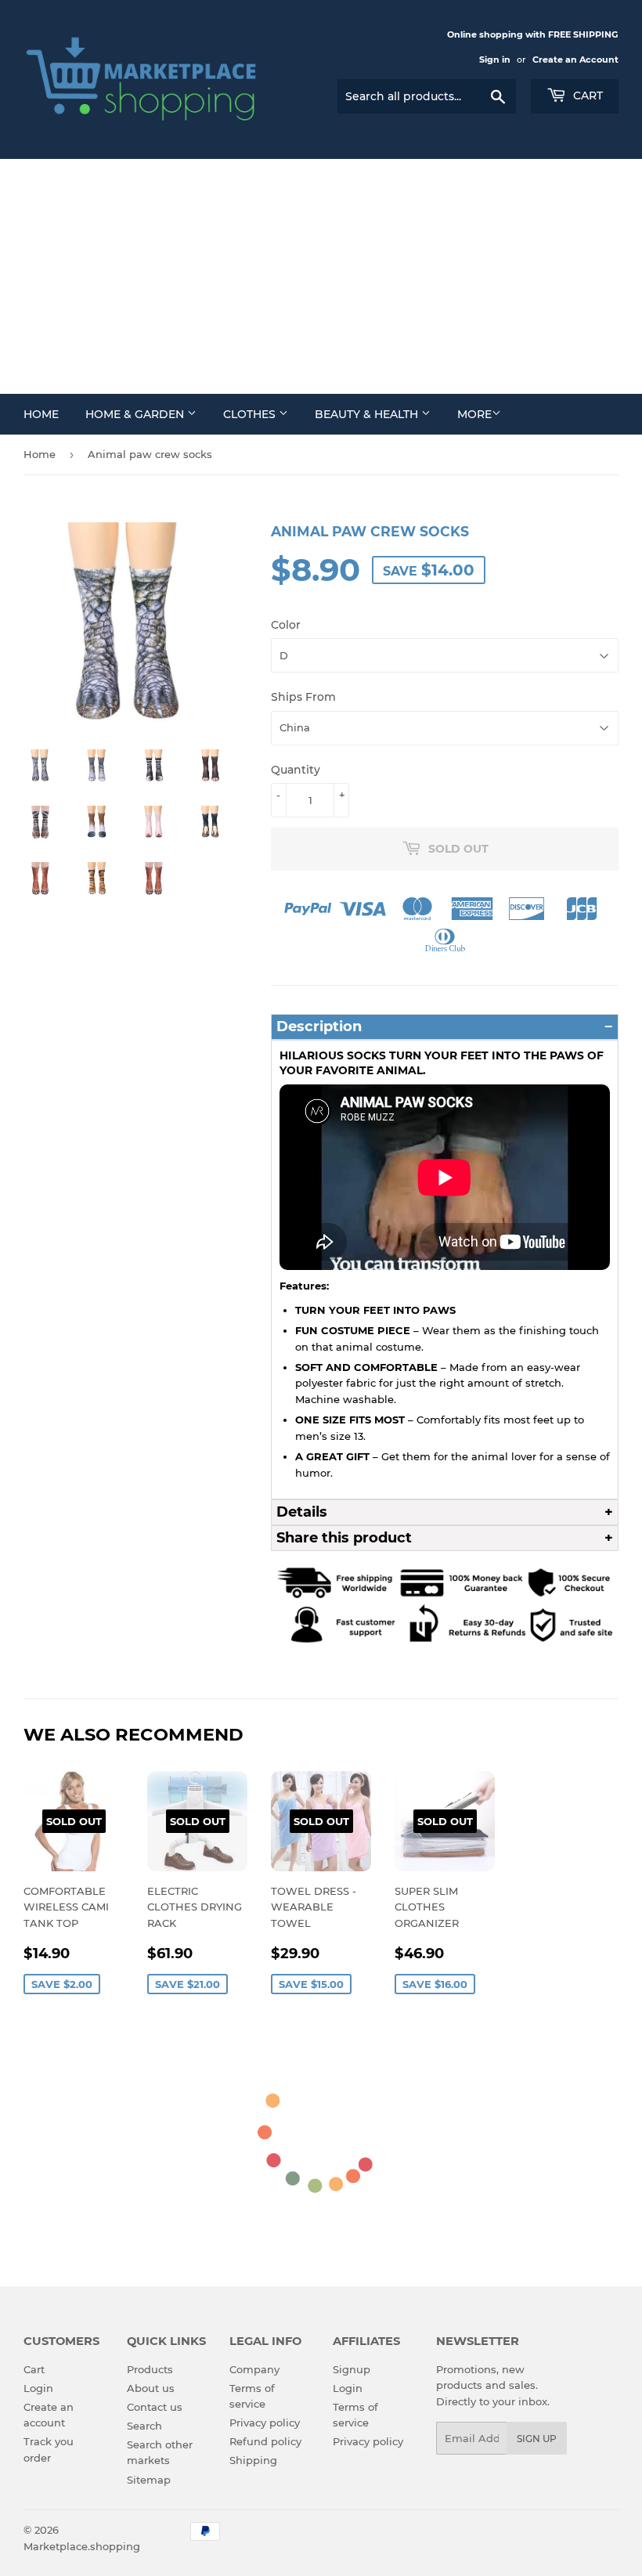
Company (254, 2369)
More (474, 414)
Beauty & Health (368, 414)
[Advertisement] (321, 276)
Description (319, 1026)
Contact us (155, 2407)
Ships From (303, 697)
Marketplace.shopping (82, 2546)
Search (144, 2426)
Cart (586, 96)
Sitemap (149, 2480)
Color (286, 625)
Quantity (296, 770)
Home (41, 414)
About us (151, 2388)
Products (150, 2369)
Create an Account (575, 60)
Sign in (495, 60)
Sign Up (537, 2439)
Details (302, 1512)
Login (38, 2388)
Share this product (344, 1538)
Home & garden (136, 414)
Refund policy (265, 2441)
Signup (352, 2369)
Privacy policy (265, 2423)
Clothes (251, 414)
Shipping (253, 2460)
